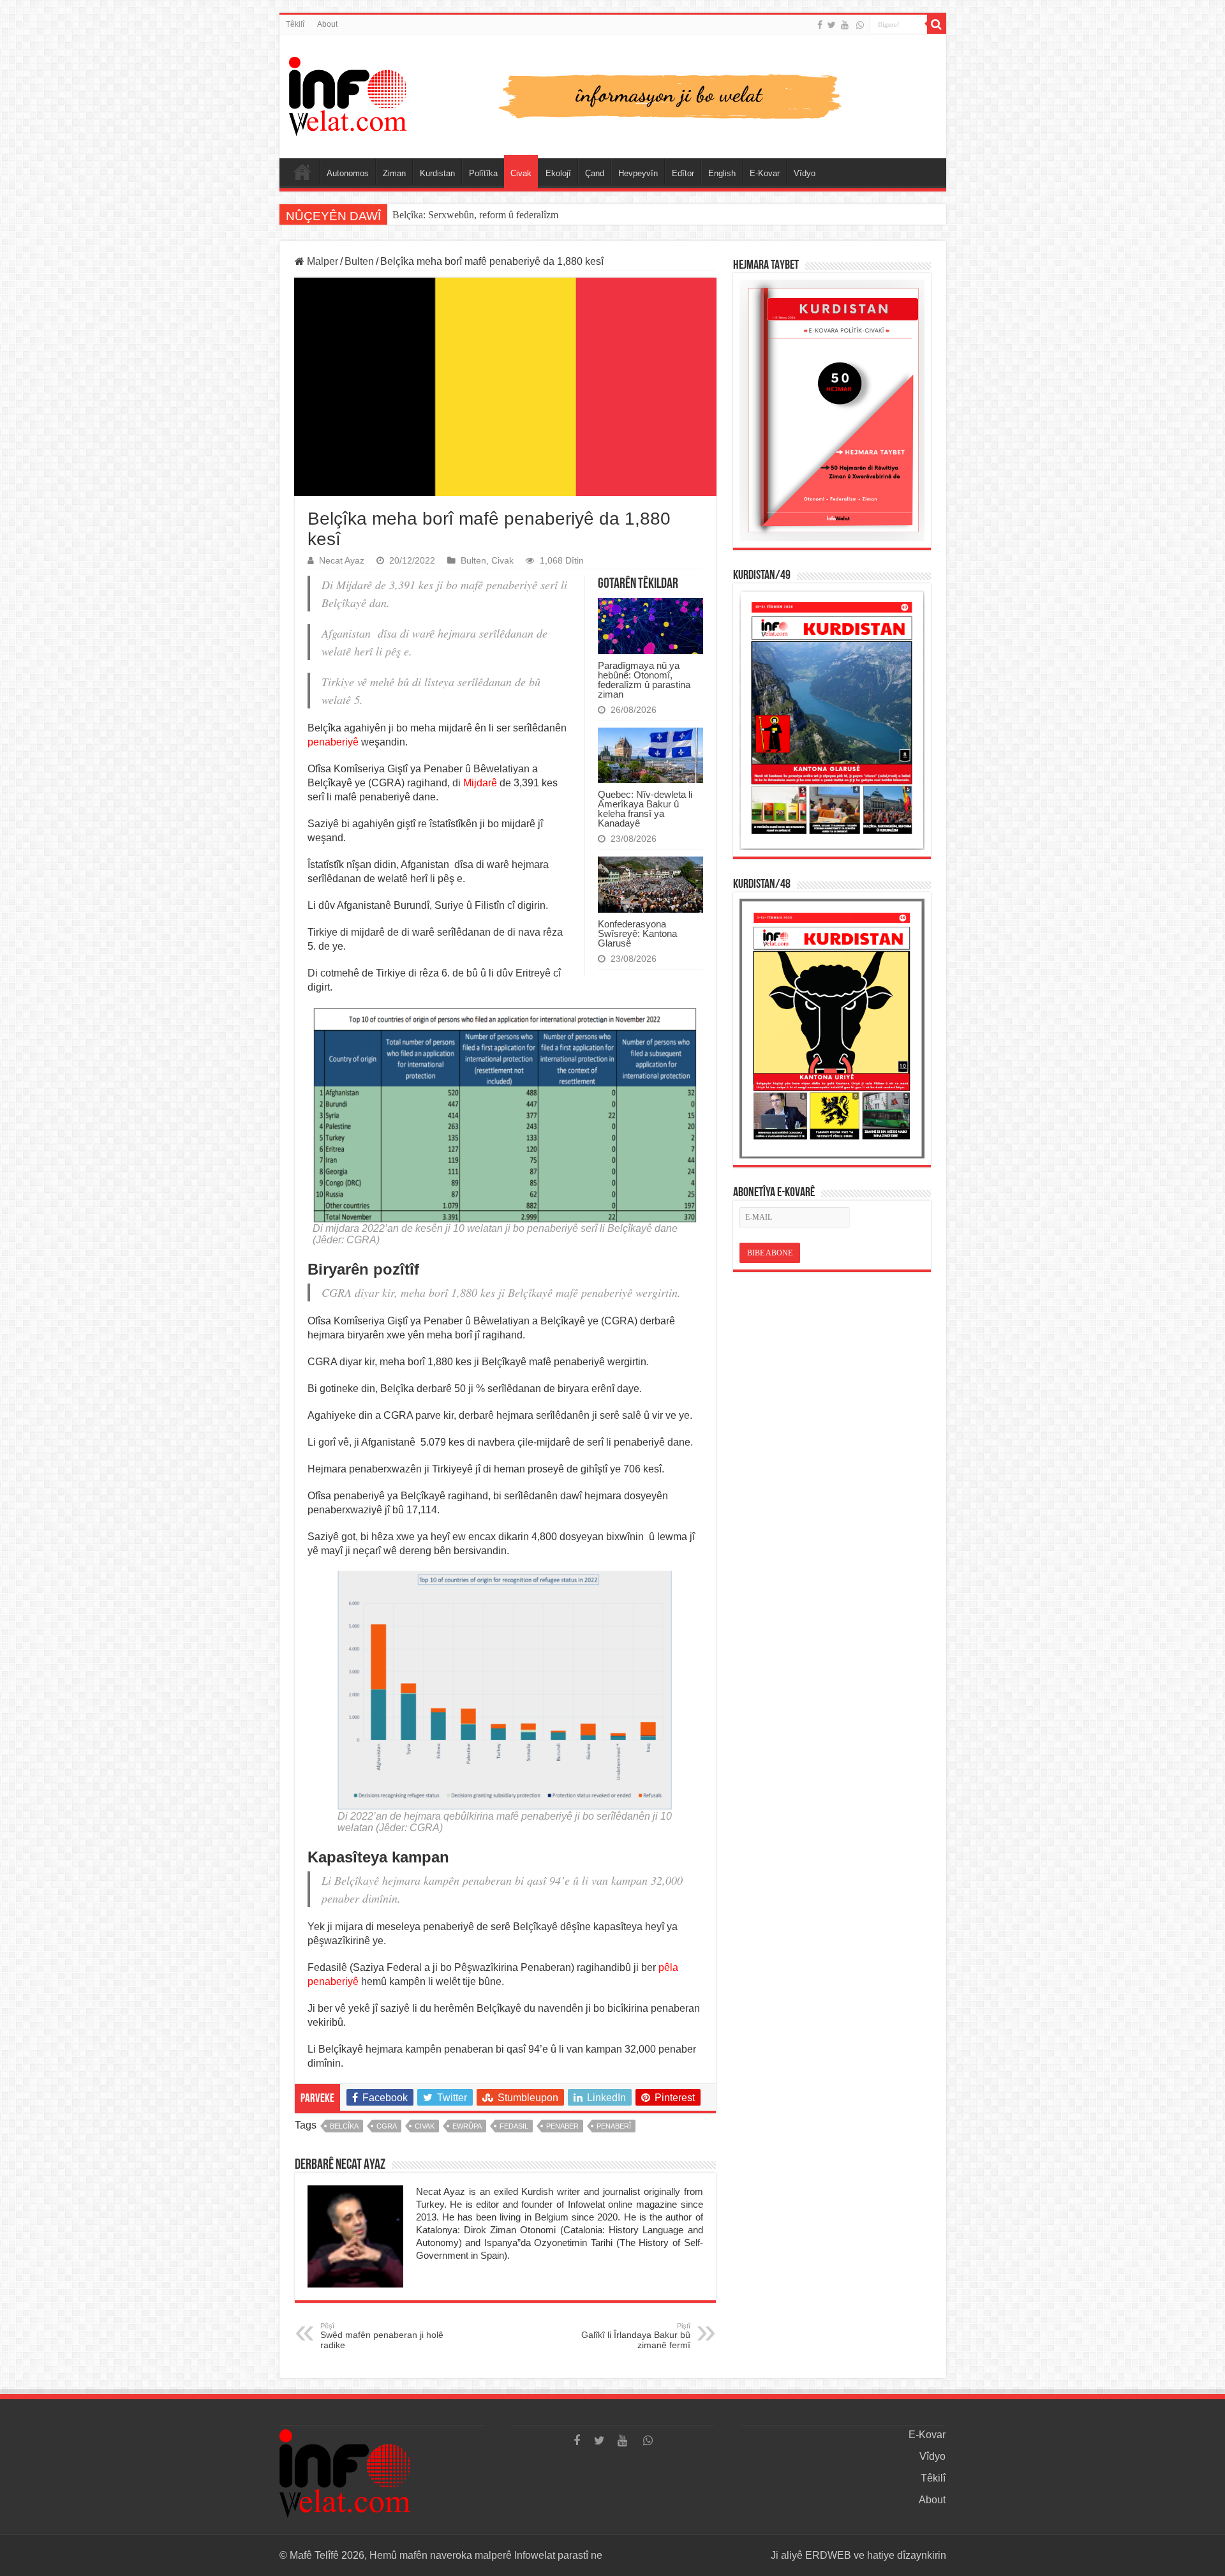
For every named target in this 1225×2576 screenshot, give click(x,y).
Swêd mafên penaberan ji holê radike (382, 2336)
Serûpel (302, 172)
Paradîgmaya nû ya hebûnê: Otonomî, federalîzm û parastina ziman (644, 680)
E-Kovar (765, 173)
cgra (387, 2126)
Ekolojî (558, 173)
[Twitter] (832, 25)
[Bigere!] (937, 24)
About (327, 24)
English (722, 173)
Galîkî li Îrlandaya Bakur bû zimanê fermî (636, 2336)
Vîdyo (805, 173)
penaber (562, 2126)
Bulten (359, 261)
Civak (521, 173)
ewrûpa (467, 2126)
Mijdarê (480, 783)
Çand (595, 173)
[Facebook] (820, 25)
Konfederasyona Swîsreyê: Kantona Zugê (477, 215)
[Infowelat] (613, 94)
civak (425, 2126)
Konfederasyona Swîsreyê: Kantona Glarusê (637, 933)
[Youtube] (845, 25)
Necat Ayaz (342, 561)
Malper (321, 261)
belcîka (344, 2126)
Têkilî (295, 24)
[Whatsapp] (860, 25)
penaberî (614, 2126)
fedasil (514, 2126)
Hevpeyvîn (638, 173)
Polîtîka (483, 173)
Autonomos (348, 173)
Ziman (394, 173)
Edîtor (683, 173)
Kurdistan (437, 173)
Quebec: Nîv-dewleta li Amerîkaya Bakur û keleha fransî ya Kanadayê (645, 809)
